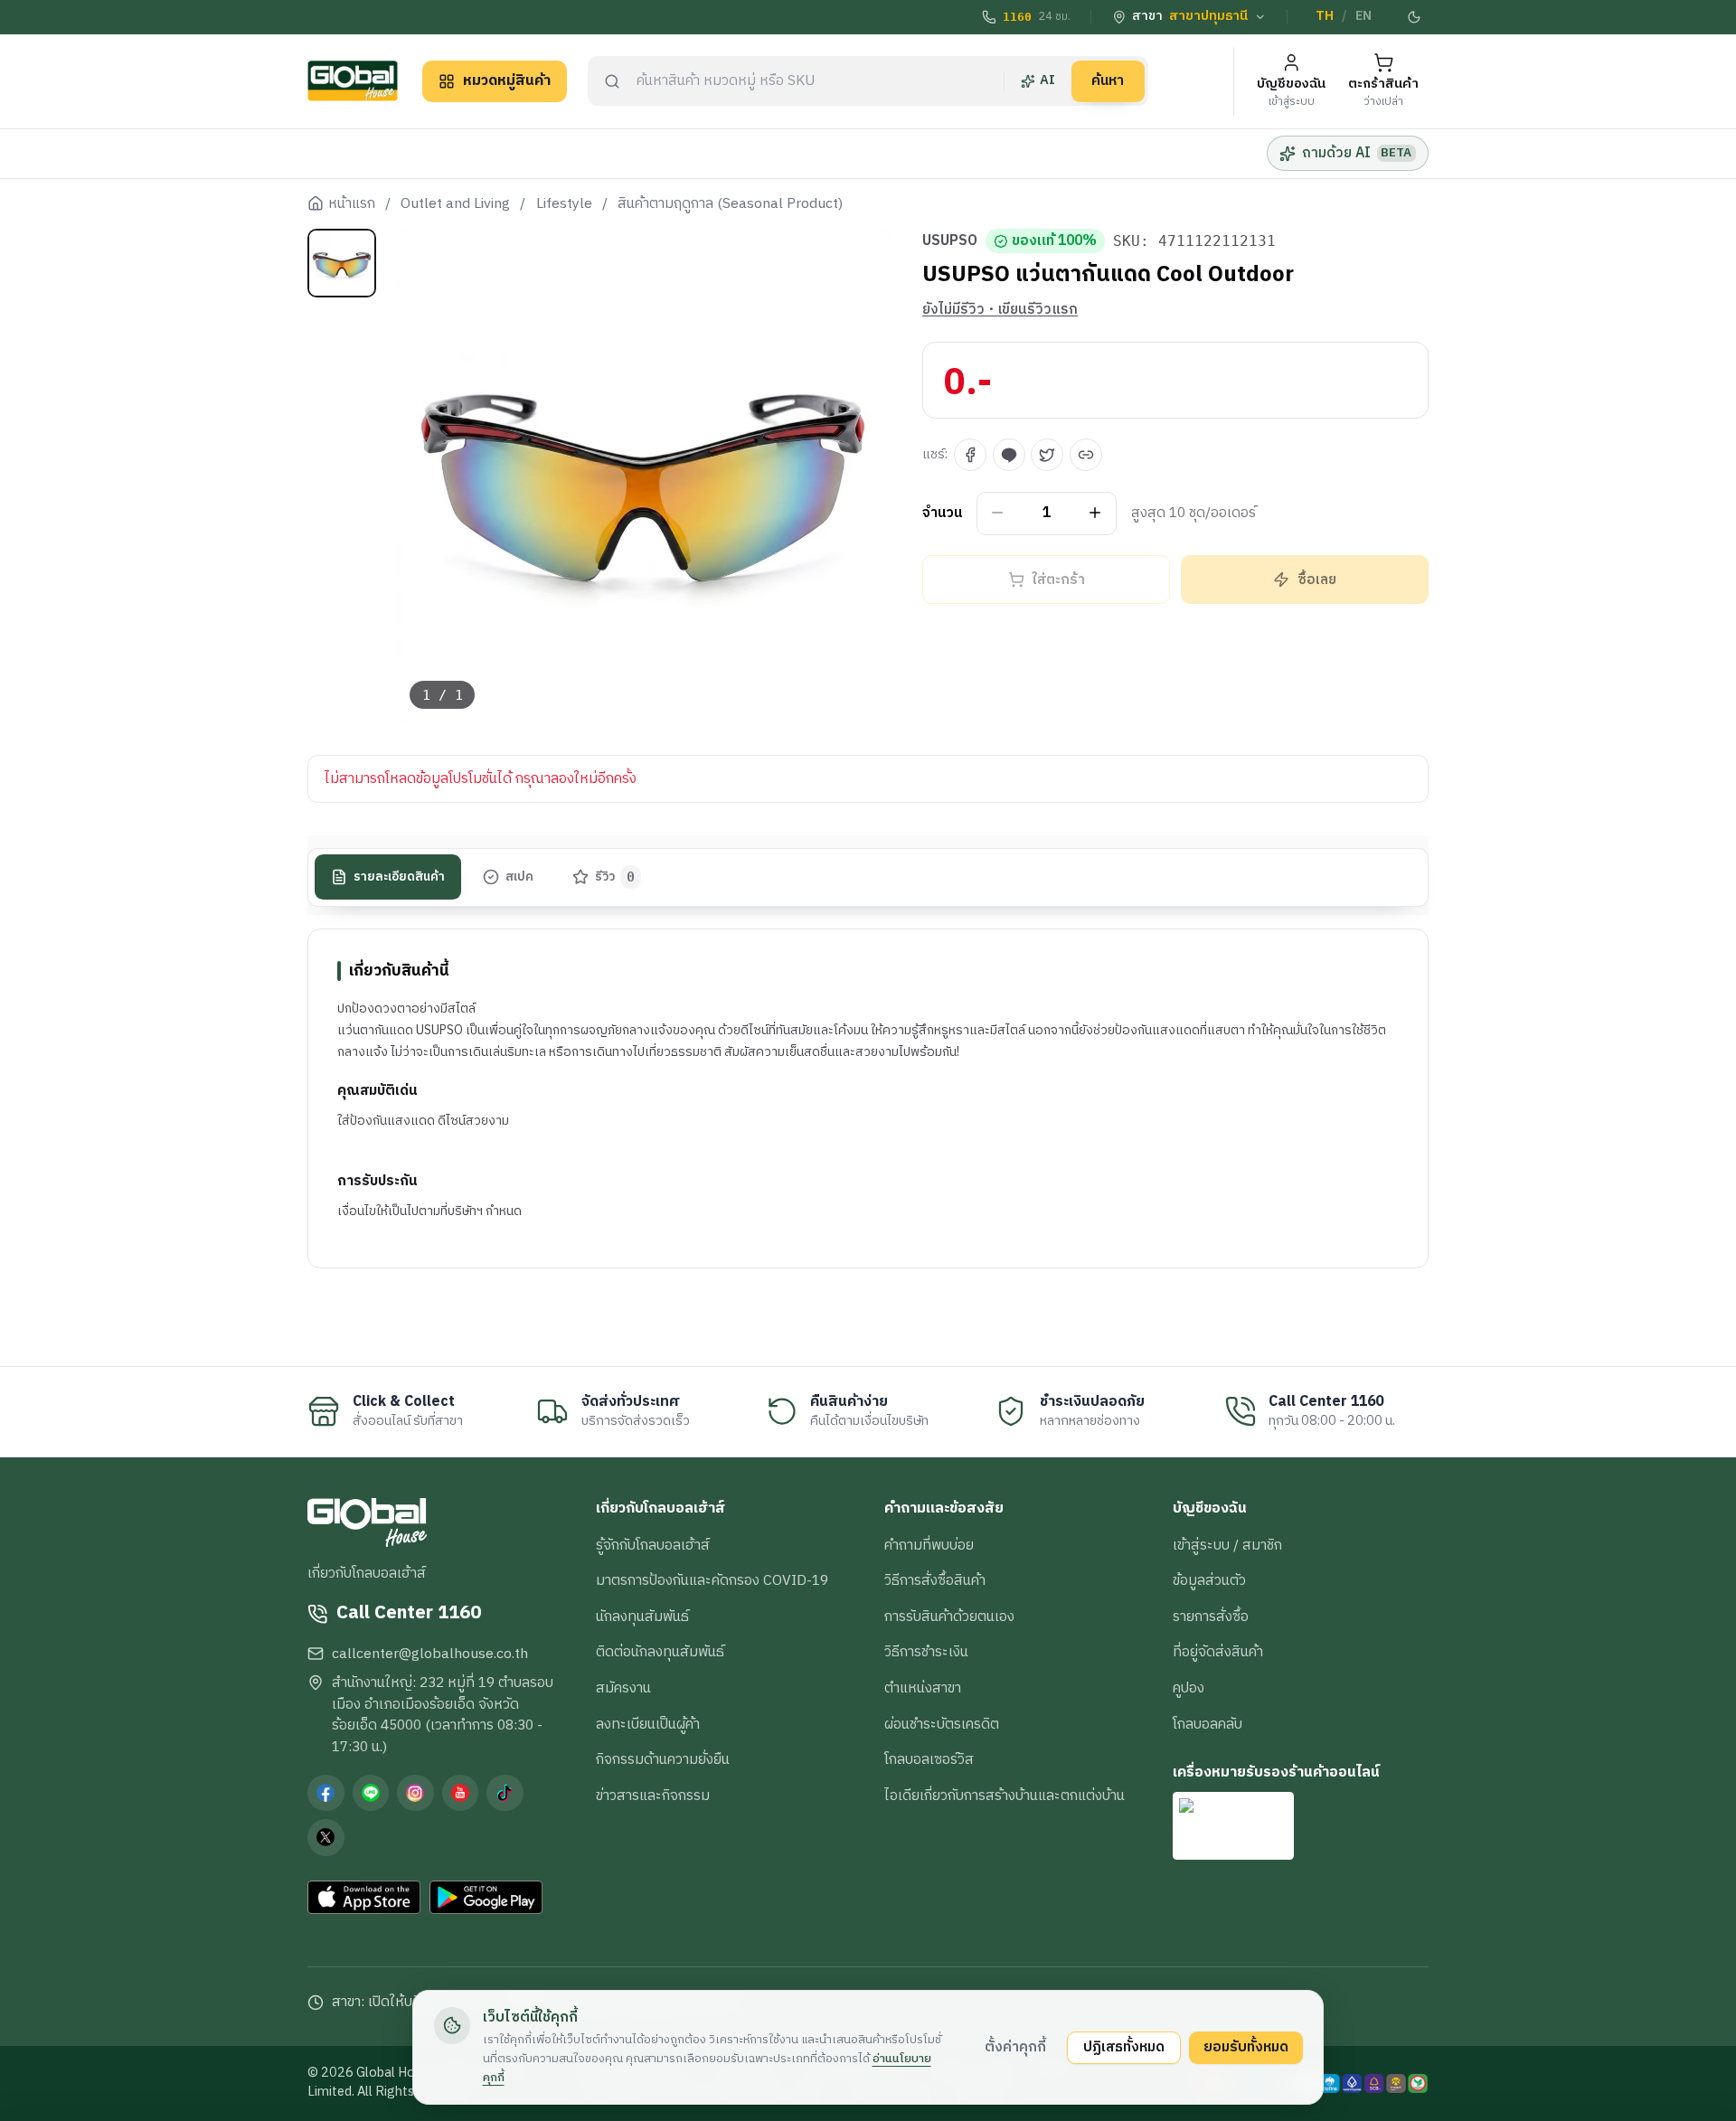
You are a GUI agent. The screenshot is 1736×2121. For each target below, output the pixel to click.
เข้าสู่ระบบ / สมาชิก (1227, 1545)
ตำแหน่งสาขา (923, 1688)
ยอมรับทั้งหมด (1246, 2047)
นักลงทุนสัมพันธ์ (642, 1617)
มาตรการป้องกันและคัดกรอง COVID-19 (712, 1580)
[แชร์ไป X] (1047, 455)
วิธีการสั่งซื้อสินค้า (935, 1580)
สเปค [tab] (519, 877)
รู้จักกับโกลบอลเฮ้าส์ (653, 1545)
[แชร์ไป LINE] (1009, 455)
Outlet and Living (455, 204)
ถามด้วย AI (1357, 153)
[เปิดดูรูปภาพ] (643, 476)
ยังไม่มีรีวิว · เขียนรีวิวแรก (1000, 310)
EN (1363, 16)
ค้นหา (1108, 80)
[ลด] (998, 513)
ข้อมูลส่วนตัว (1209, 1580)
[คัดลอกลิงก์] (1086, 455)
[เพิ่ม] (1095, 513)
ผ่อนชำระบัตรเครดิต (942, 1724)
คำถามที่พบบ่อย (929, 1545)
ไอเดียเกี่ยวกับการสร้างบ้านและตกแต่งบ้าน (1005, 1796)
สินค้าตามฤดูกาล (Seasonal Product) (730, 204)
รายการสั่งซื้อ (1211, 1617)
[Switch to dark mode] (1415, 17)
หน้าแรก (352, 204)
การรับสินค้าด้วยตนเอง (949, 1617)
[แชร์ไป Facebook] (970, 455)
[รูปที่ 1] (342, 263)
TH (1325, 16)
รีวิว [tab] (615, 877)
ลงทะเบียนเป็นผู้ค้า (648, 1724)
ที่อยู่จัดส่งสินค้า (1218, 1652)
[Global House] (353, 81)
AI (1047, 80)
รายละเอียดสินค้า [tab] (399, 877)
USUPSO (950, 241)
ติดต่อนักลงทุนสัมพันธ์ (660, 1652)
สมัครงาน (623, 1688)
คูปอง (1189, 1688)
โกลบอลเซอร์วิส (929, 1759)
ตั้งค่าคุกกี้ (1015, 2047)
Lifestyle (564, 204)
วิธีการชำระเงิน (926, 1652)
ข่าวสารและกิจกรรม (653, 1796)
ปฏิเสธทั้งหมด (1124, 2047)
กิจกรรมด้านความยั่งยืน (663, 1759)
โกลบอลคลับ (1208, 1724)
